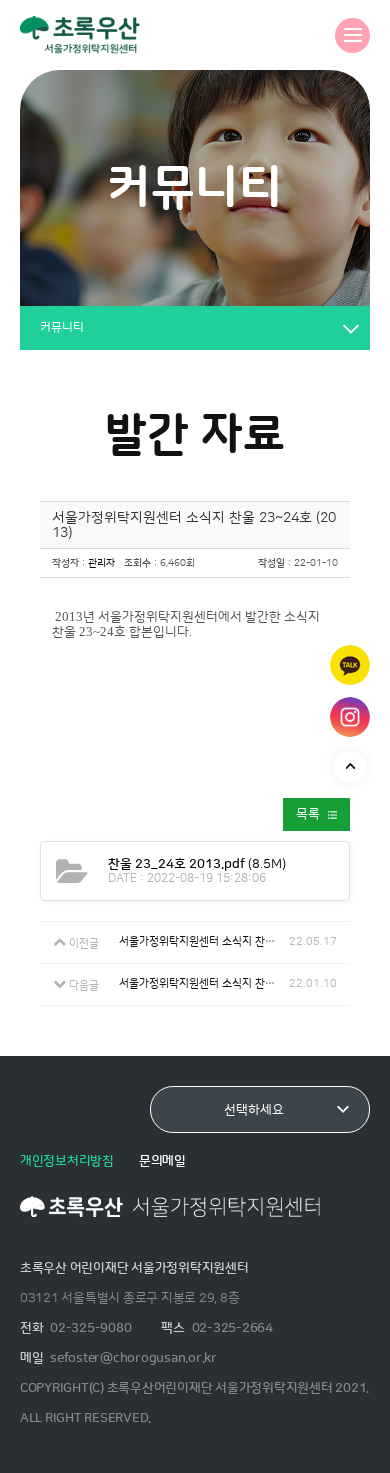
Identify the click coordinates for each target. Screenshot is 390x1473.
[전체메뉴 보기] (352, 35)
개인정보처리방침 (67, 1161)
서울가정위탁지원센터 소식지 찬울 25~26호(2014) (204, 941)
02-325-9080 (90, 1328)
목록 (308, 814)
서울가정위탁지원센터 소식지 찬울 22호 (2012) (204, 983)
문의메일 (162, 1161)
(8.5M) (197, 864)
